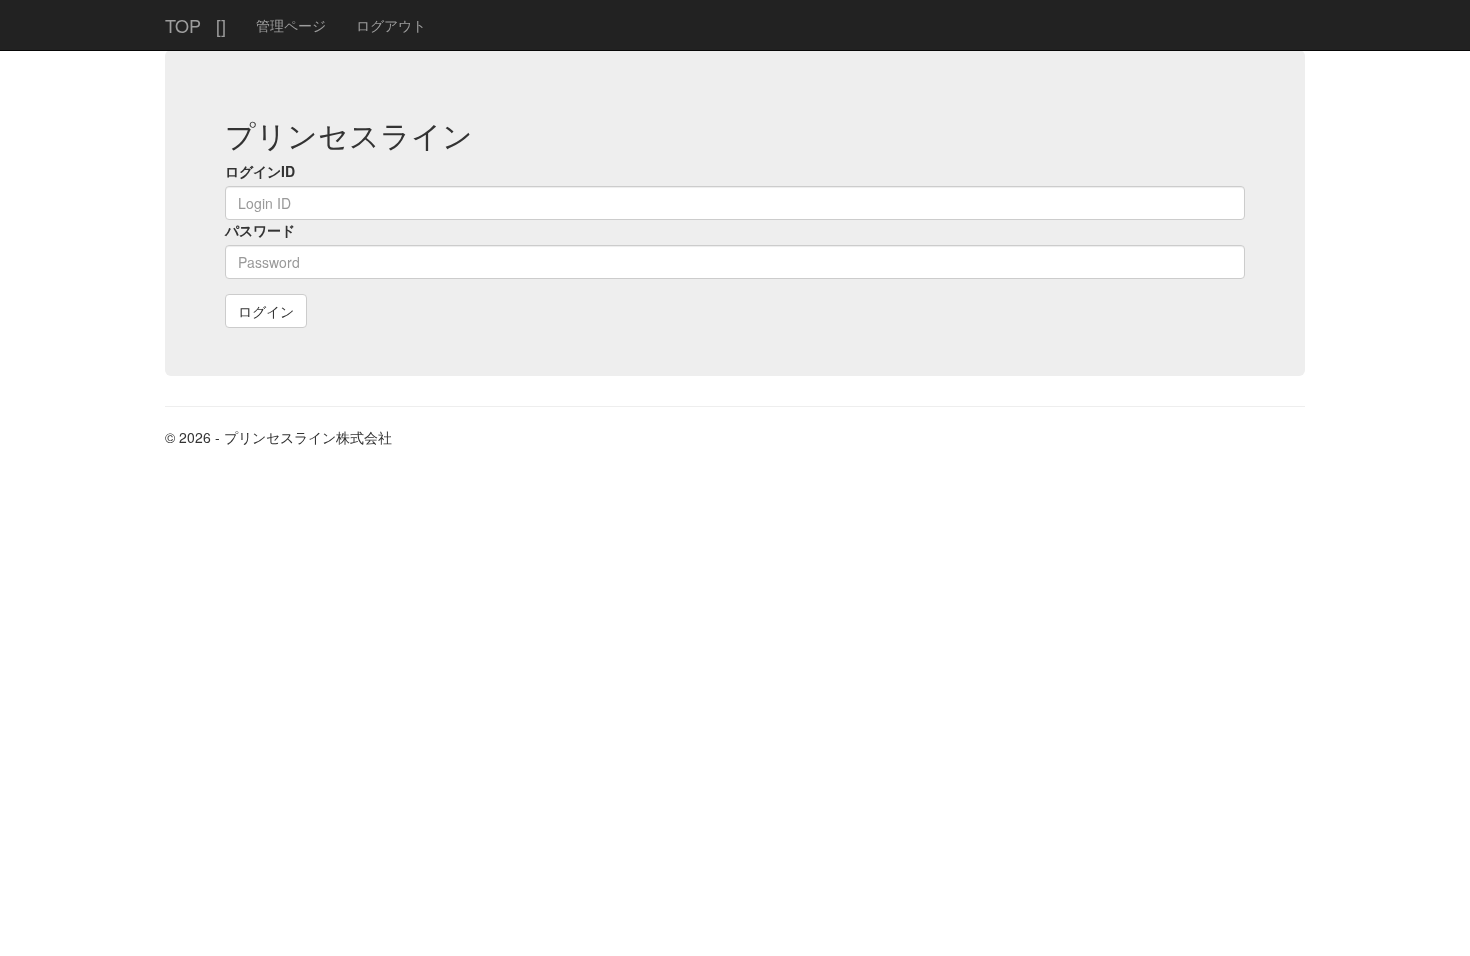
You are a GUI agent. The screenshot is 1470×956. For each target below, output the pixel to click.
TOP (183, 25)
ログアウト (391, 25)
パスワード (260, 230)
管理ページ (291, 25)
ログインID (260, 171)
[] (221, 25)
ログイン (266, 311)
